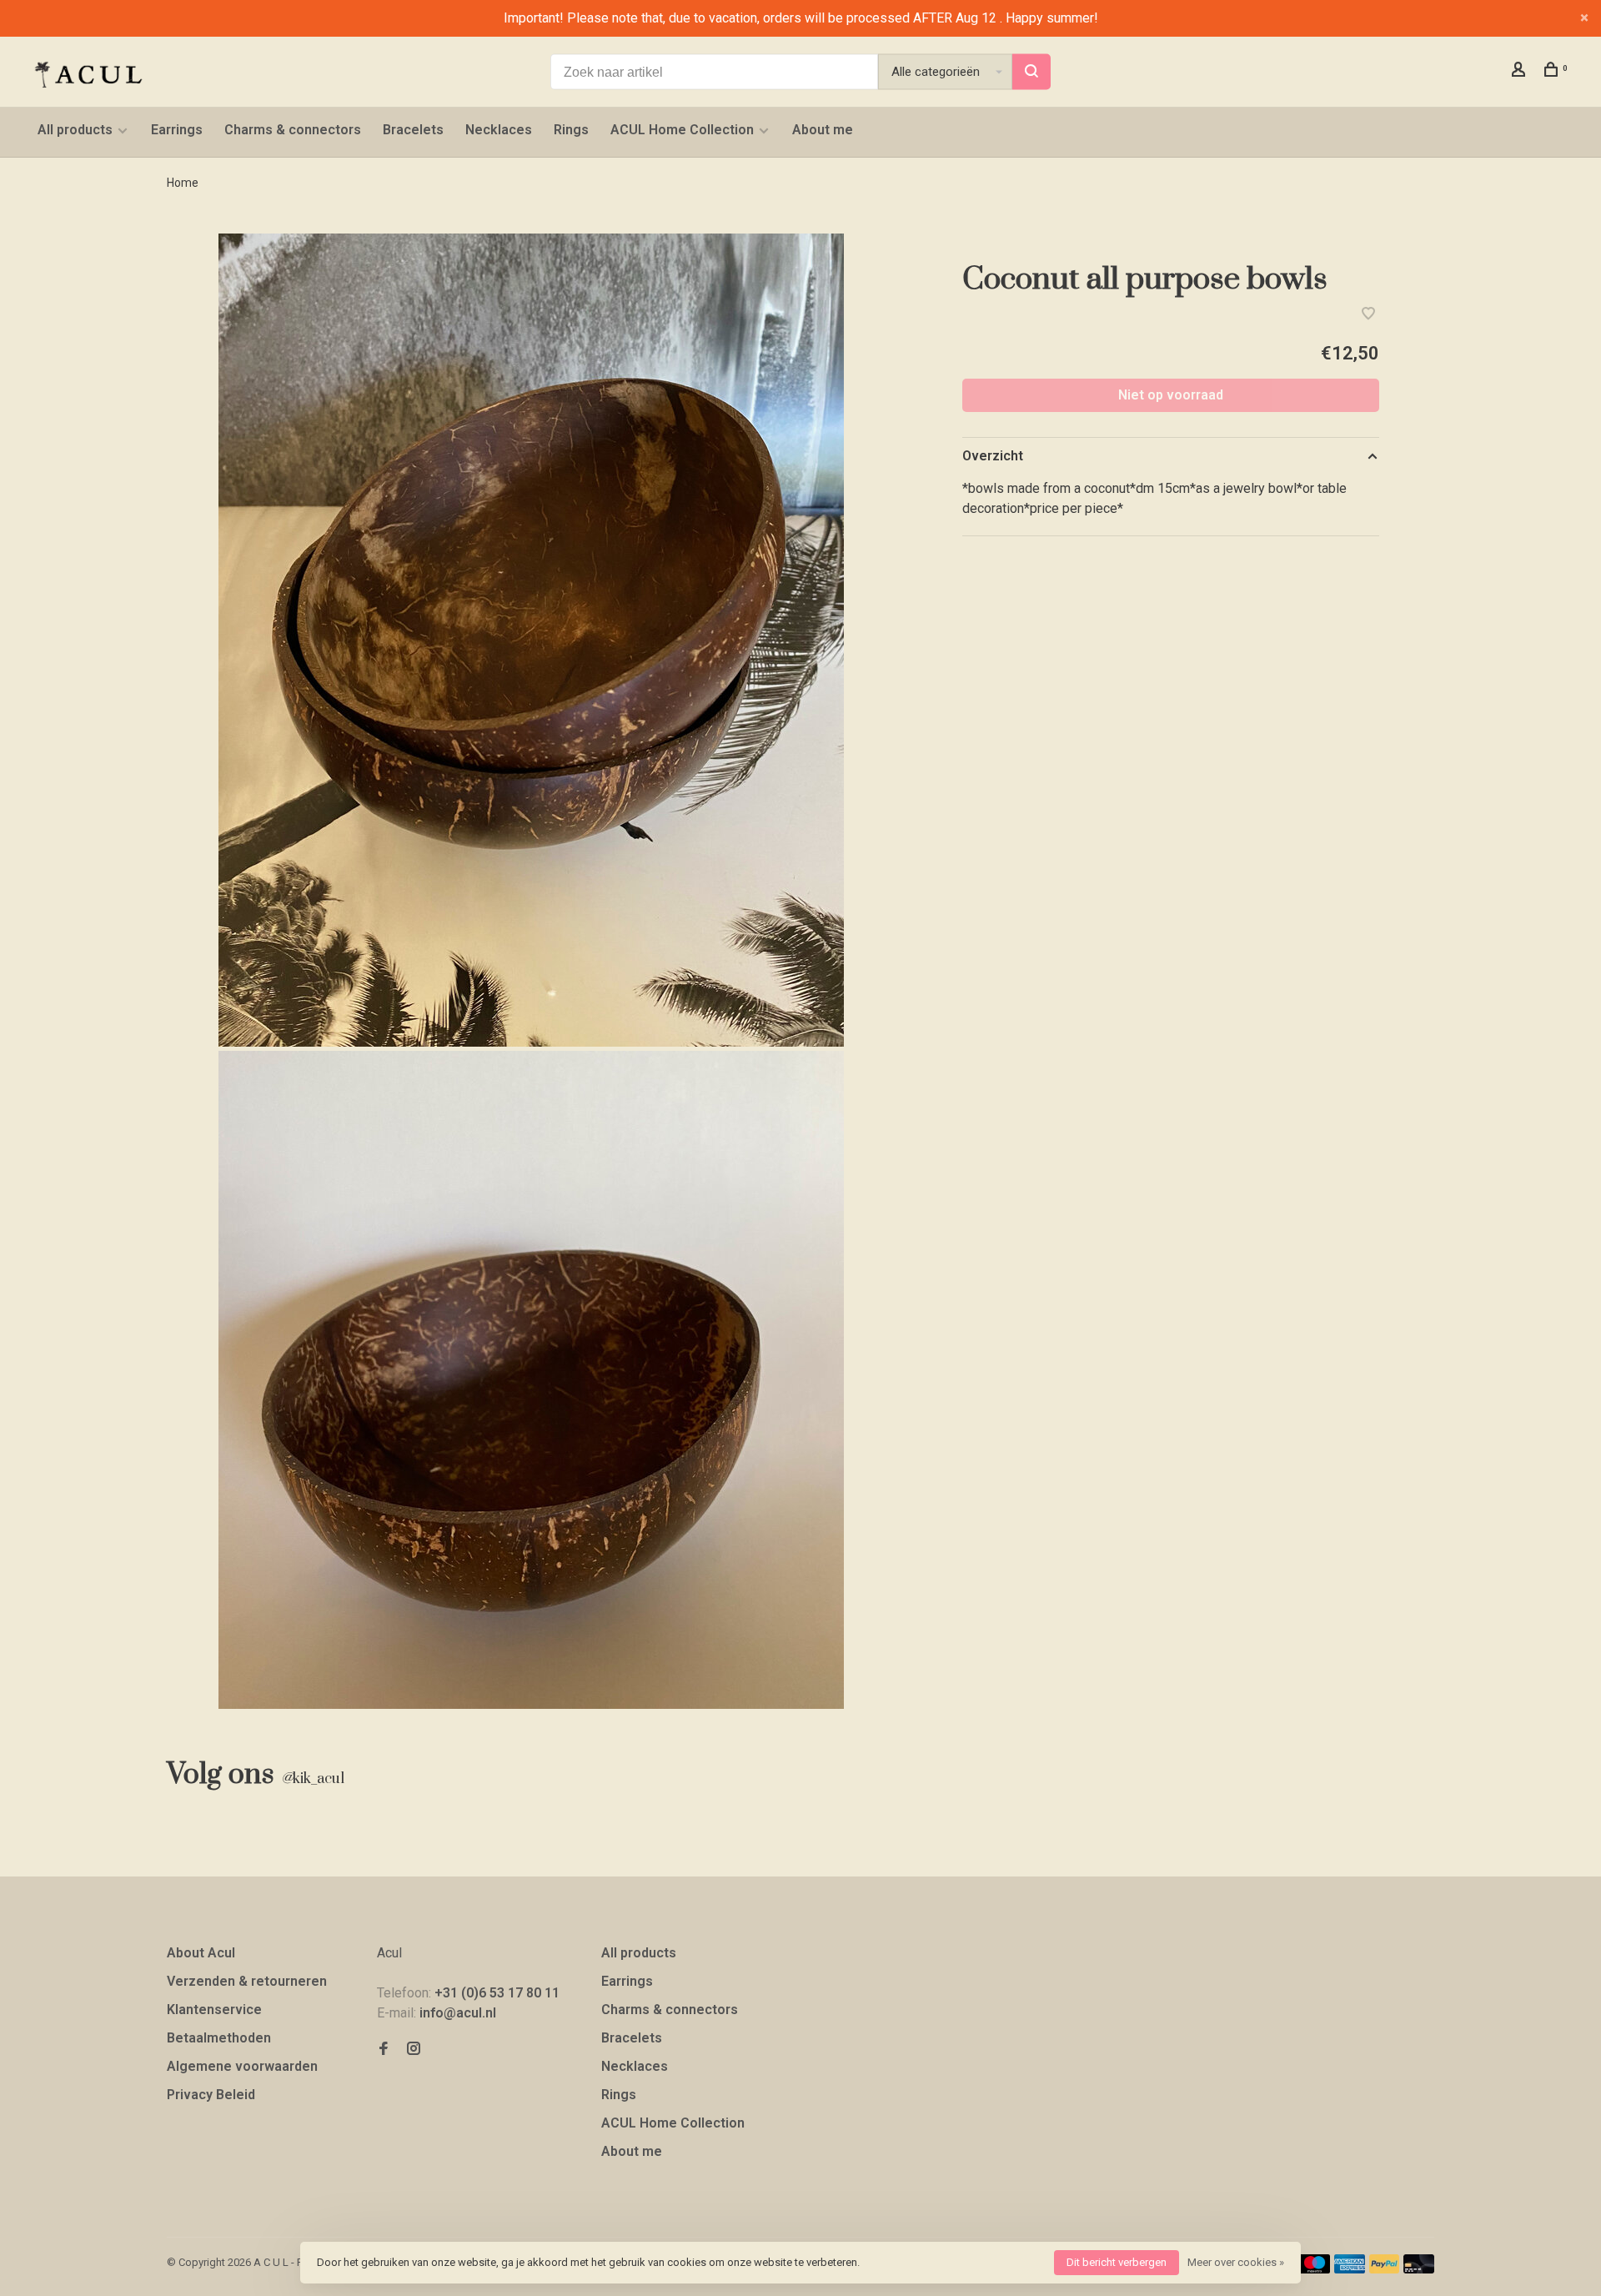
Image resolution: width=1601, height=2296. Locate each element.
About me (823, 130)
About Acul (201, 1953)
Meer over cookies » (1236, 2262)
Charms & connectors (293, 130)
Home (183, 183)
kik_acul (313, 1779)
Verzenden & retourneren (247, 1981)
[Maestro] (1315, 2269)
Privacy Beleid (211, 2095)
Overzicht (993, 456)
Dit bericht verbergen (1117, 2262)
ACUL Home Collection (682, 130)
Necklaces (499, 130)
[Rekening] (1521, 72)
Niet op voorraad (1171, 395)
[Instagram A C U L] (414, 2050)
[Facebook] (384, 2050)
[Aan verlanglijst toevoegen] (1368, 315)
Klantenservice (214, 2010)
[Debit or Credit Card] (1419, 2269)
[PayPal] (1385, 2269)
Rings (571, 130)
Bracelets (413, 130)
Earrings (177, 130)
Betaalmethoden (219, 2038)
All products (75, 130)
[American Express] (1350, 2269)
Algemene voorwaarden (242, 2066)
